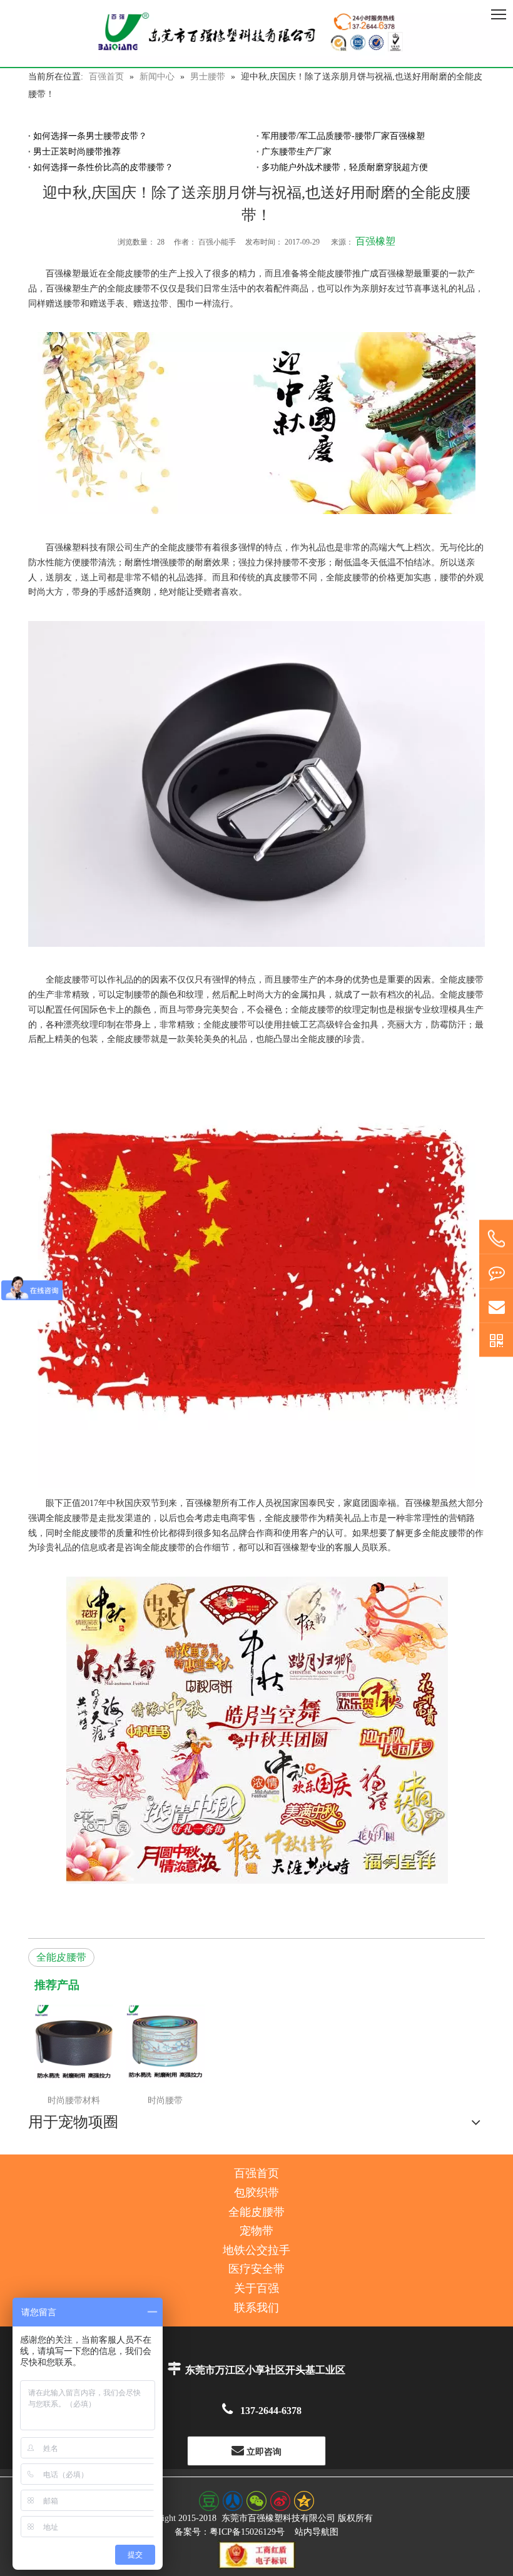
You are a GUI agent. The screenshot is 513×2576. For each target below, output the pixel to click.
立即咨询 (263, 2452)
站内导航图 (317, 2532)
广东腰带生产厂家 (297, 152)
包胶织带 (256, 2193)
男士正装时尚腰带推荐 (77, 152)
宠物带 (256, 2231)
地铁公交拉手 (256, 2250)
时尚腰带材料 (74, 2100)
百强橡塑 (375, 241)
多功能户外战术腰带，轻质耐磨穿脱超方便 (345, 167)
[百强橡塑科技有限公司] (256, 33)
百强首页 (256, 2173)
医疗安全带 (256, 2269)
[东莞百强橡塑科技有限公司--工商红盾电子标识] (257, 2555)
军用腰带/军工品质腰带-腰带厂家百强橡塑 (343, 136)
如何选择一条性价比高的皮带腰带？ (103, 167)
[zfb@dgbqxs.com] (496, 1306)
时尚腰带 (165, 2100)
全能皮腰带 (61, 1957)
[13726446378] (496, 1239)
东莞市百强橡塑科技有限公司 (278, 2518)
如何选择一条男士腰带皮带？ (90, 136)
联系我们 (256, 2308)
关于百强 (256, 2288)
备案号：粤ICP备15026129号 (230, 2532)
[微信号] (496, 1340)
